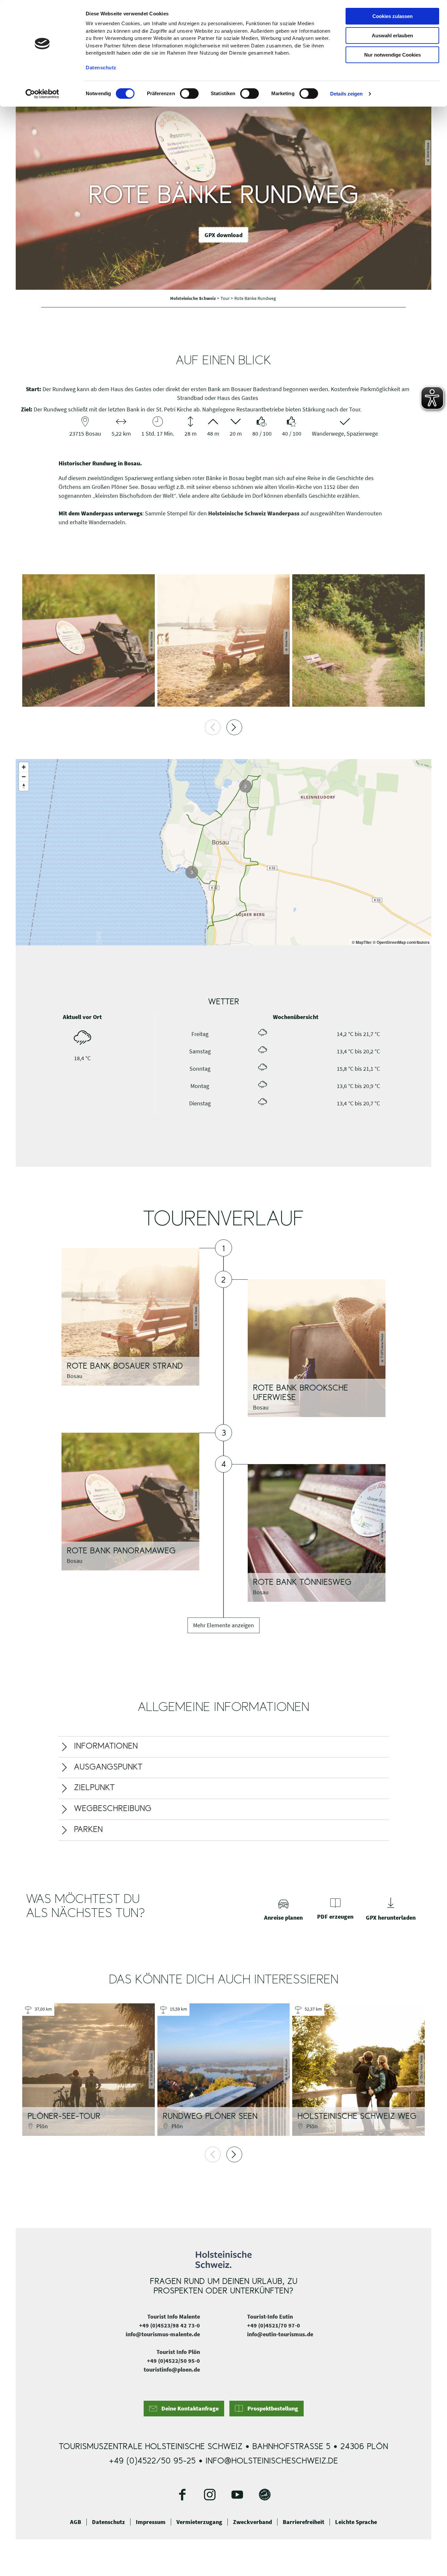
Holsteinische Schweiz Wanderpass (254, 513)
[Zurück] (213, 727)
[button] (223, 235)
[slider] (223, 1039)
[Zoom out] (24, 777)
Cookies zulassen (393, 16)
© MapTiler (362, 942)
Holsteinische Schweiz (194, 298)
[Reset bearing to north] (24, 786)
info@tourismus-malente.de (163, 2431)
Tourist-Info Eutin (270, 2414)
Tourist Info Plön (178, 2449)
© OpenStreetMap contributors (401, 942)
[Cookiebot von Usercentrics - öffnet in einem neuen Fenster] (42, 94)
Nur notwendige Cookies (393, 55)
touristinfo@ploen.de (172, 2467)
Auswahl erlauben (392, 35)
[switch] (189, 94)
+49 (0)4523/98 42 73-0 (170, 2422)
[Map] (223, 852)
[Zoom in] (24, 767)
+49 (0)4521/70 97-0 (274, 2422)
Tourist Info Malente (174, 2414)
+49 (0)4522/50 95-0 (173, 2458)
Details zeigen (346, 94)
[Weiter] (234, 727)
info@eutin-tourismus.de (280, 2431)
